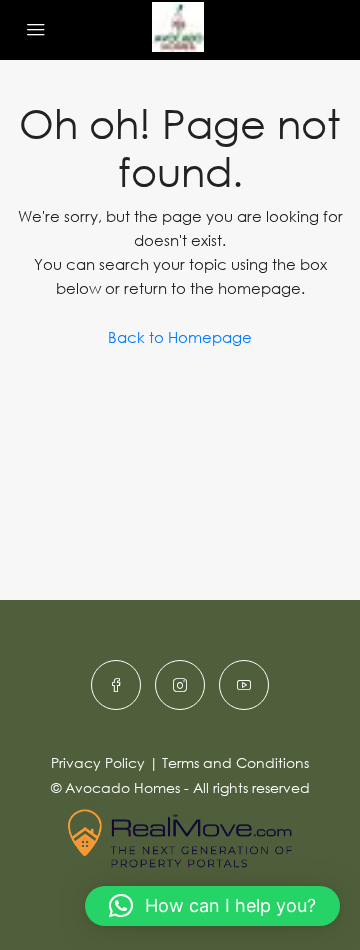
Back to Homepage (180, 337)
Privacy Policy (98, 762)
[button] (212, 906)
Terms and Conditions (235, 762)
